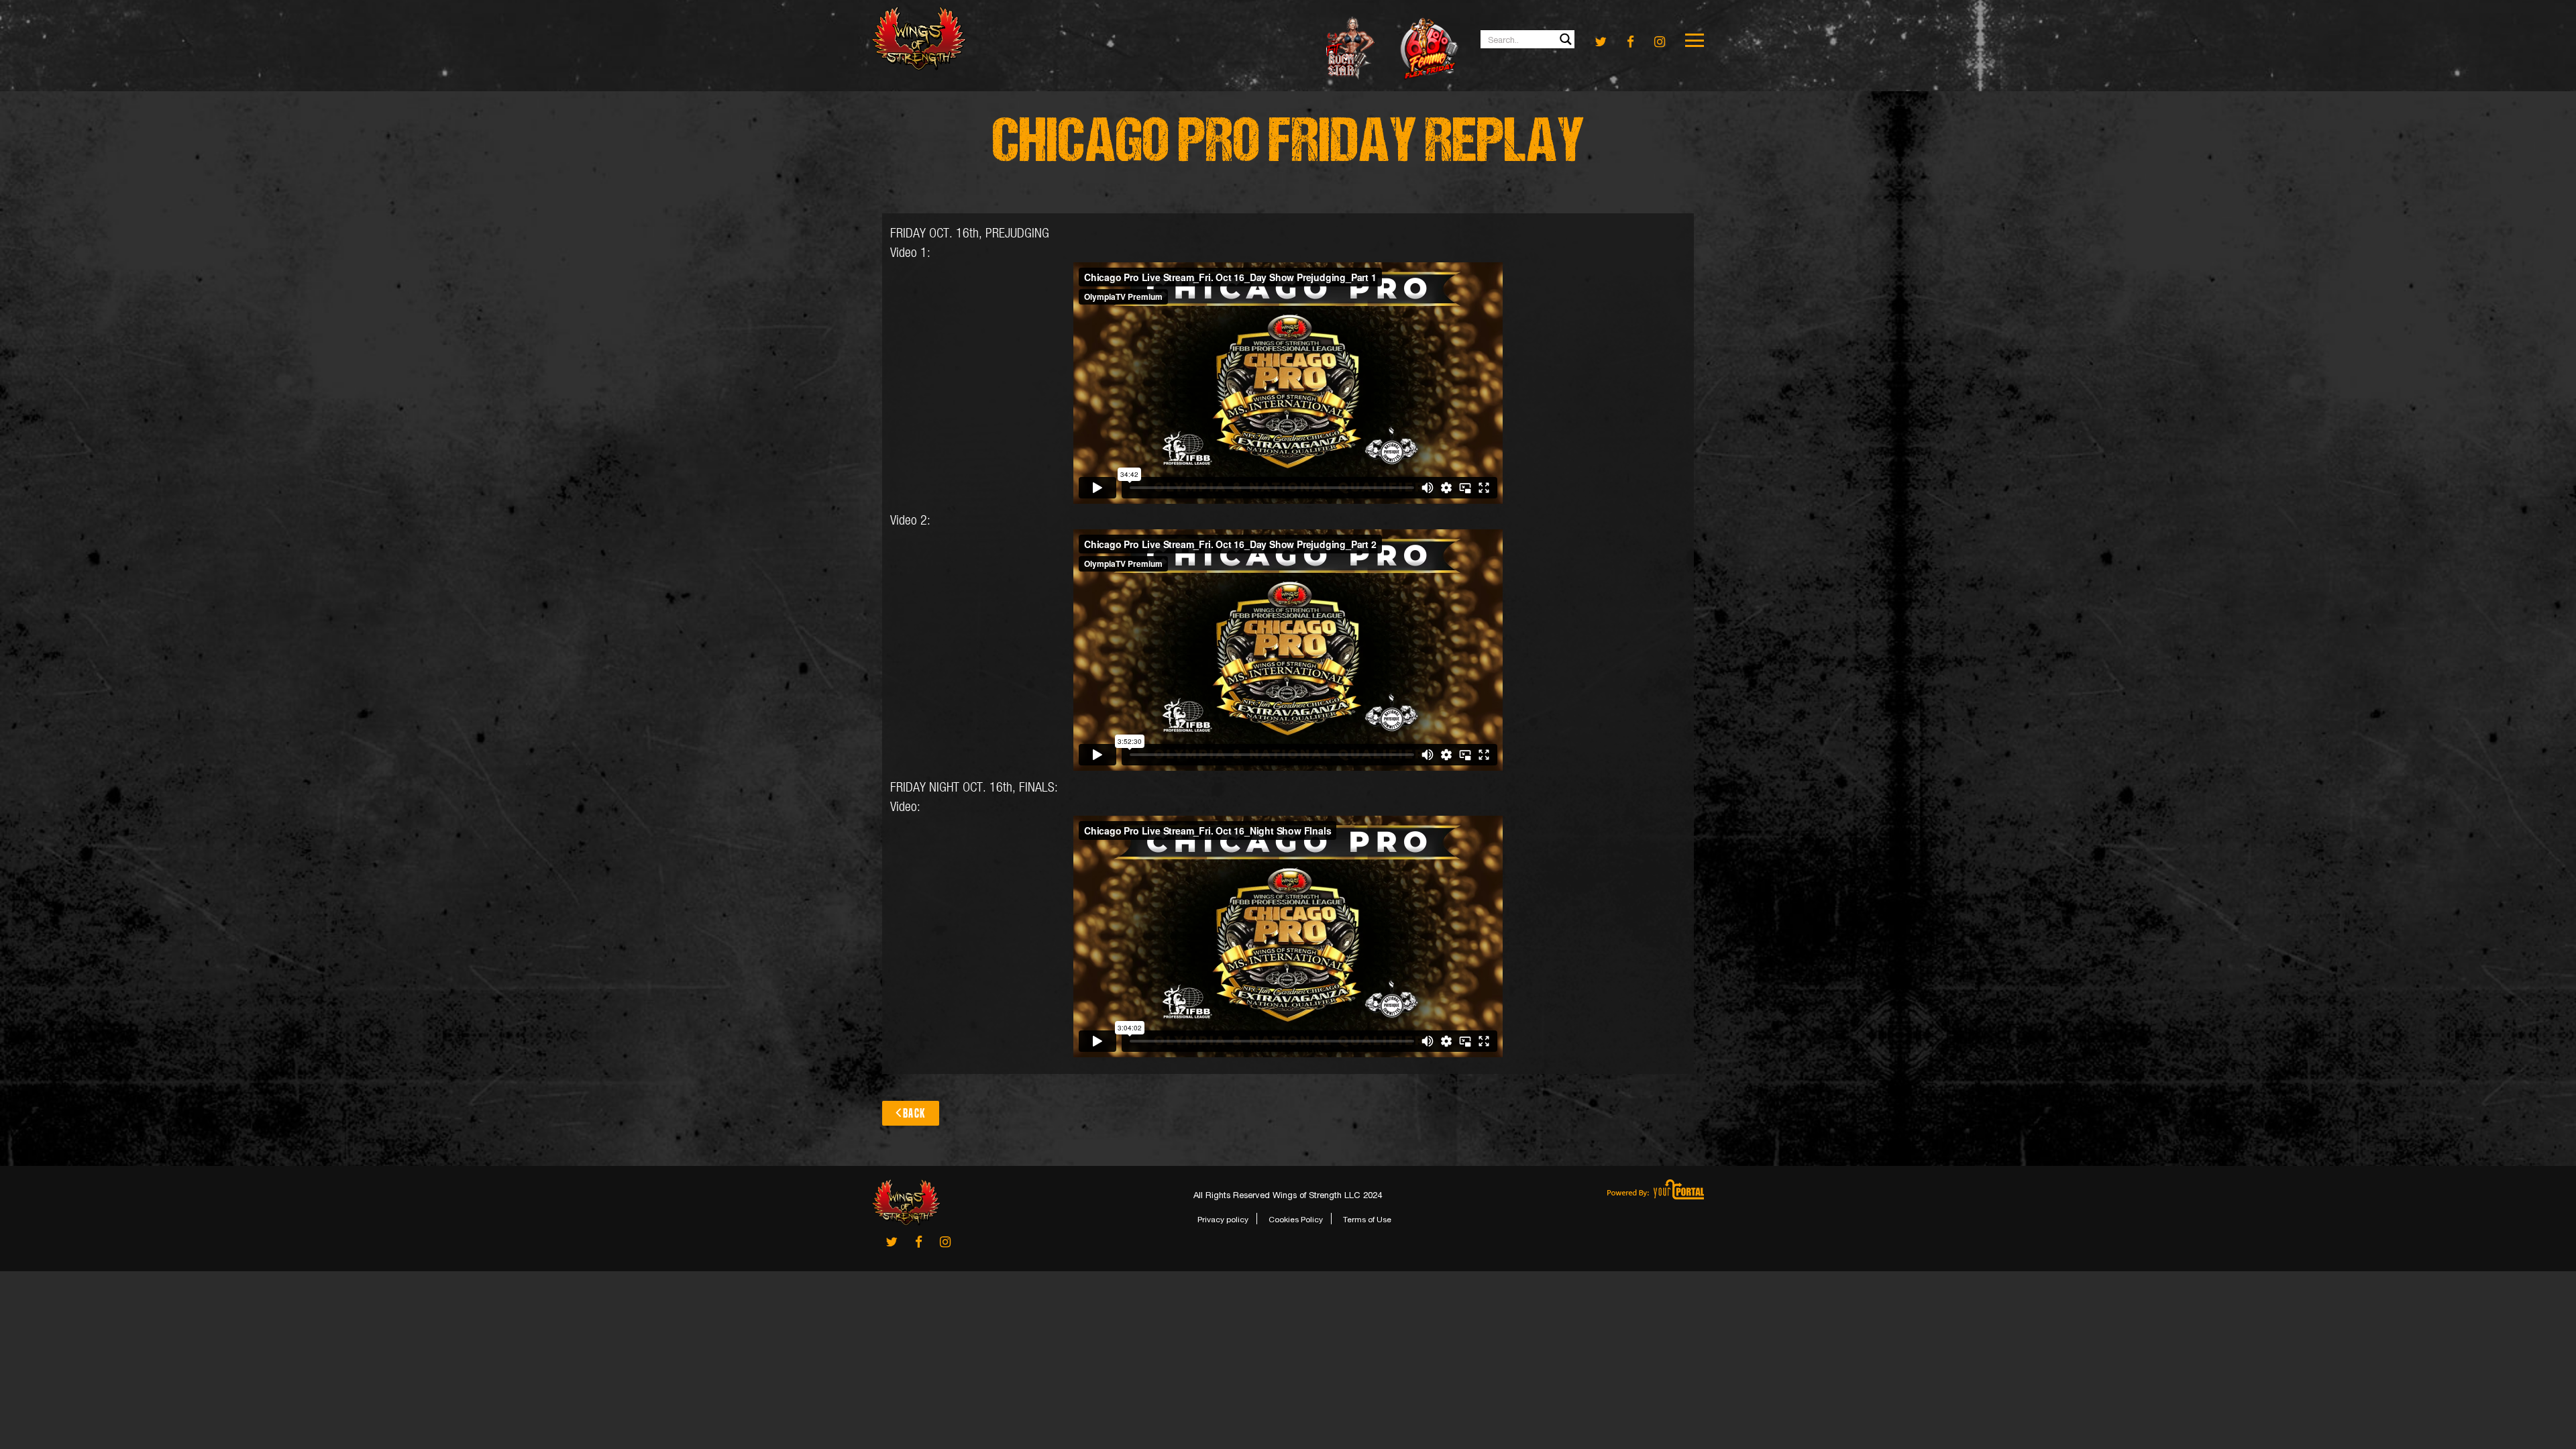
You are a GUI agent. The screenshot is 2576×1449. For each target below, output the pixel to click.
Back (914, 1113)
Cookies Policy (1296, 1220)
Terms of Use (1367, 1220)
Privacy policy (1223, 1220)
